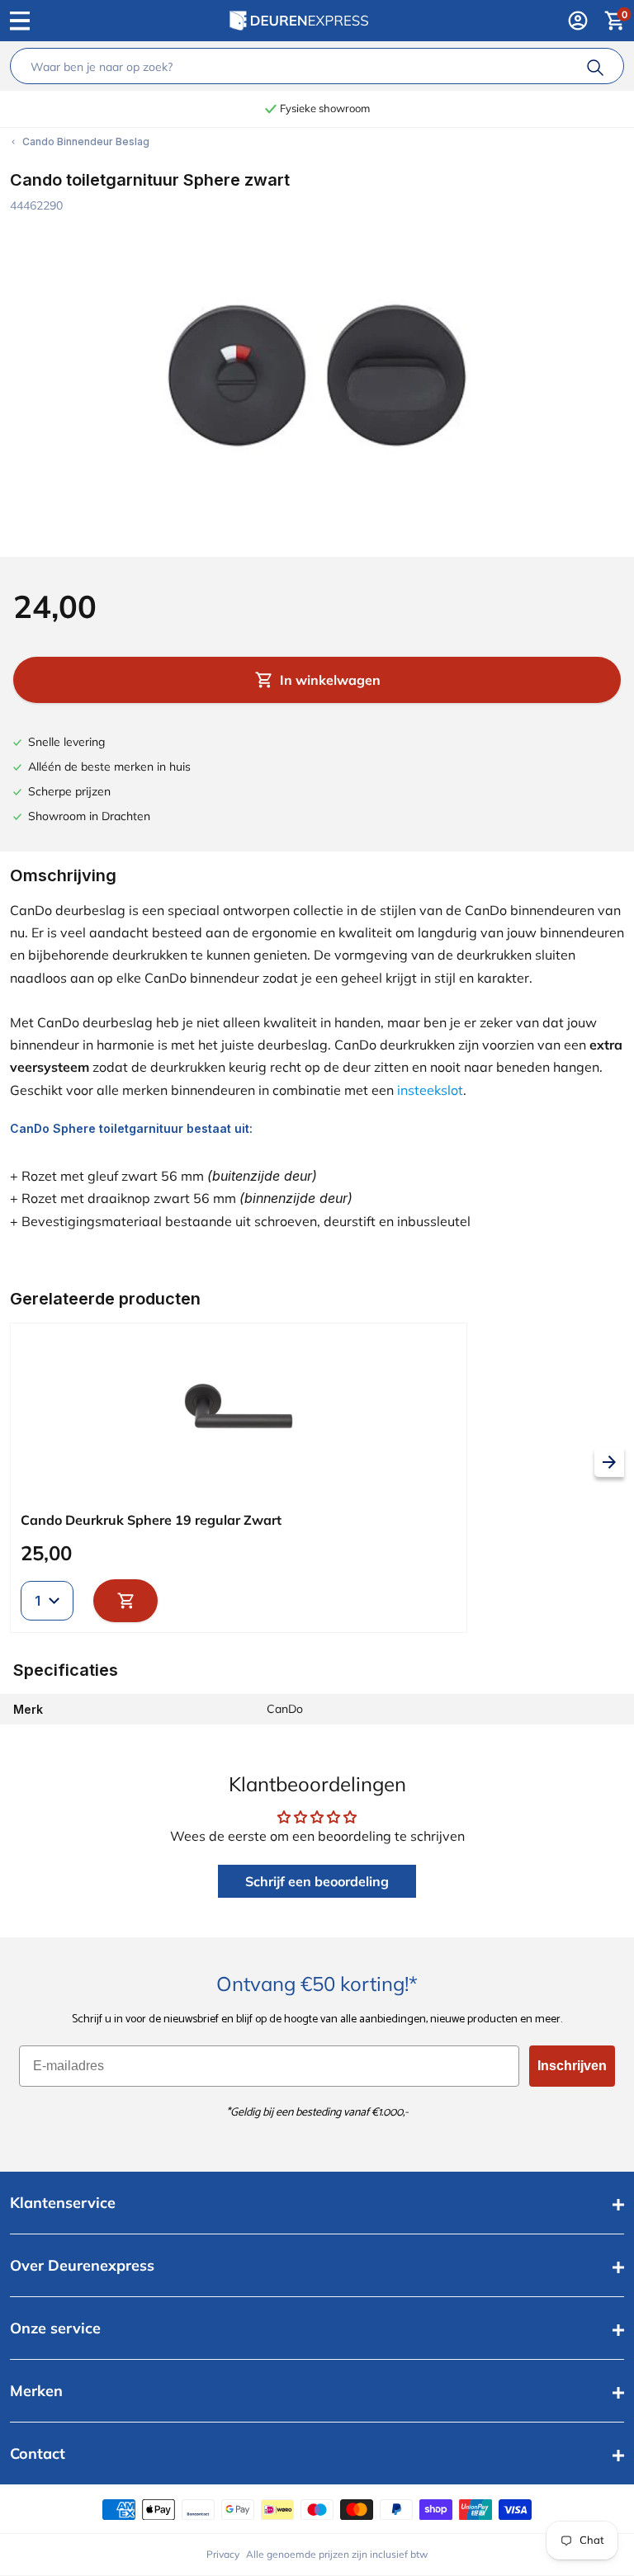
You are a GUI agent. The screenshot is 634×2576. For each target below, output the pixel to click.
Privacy (223, 2554)
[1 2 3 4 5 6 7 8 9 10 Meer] (47, 1601)
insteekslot (430, 1090)
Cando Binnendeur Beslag (86, 142)
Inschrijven (572, 2066)
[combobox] (302, 66)
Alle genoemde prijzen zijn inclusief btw (337, 2554)
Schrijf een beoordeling (317, 1881)
